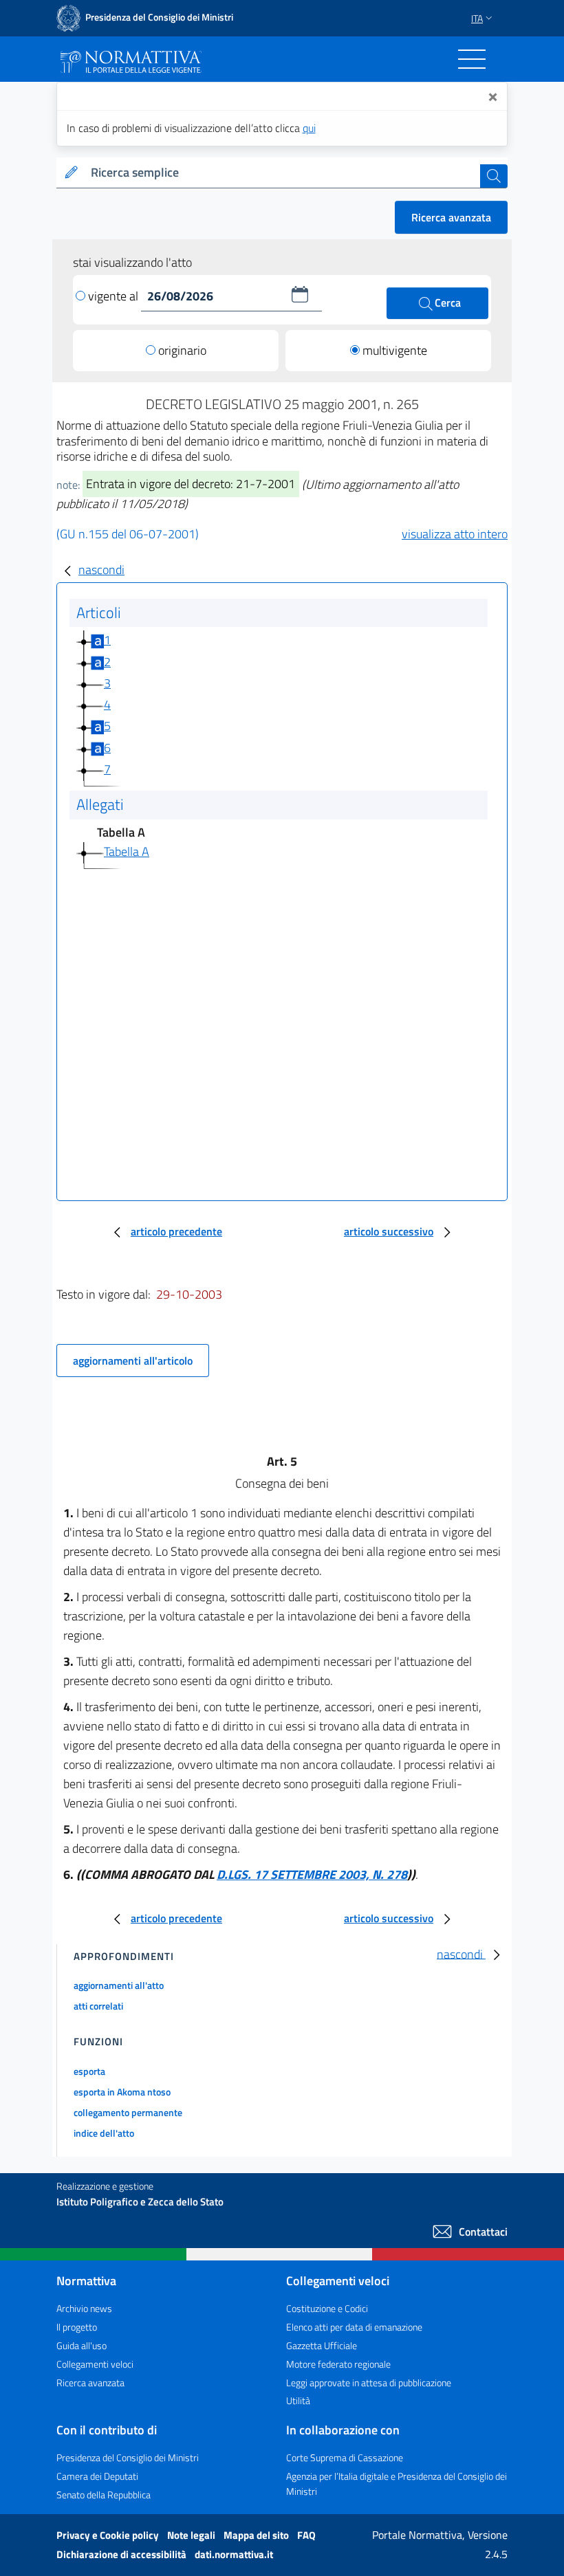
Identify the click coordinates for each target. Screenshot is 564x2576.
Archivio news (84, 2308)
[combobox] (283, 173)
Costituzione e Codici (327, 2308)
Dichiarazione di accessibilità (122, 2554)
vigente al (115, 296)
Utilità (298, 2400)
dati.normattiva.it (234, 2554)
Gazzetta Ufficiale (322, 2345)
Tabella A (127, 851)
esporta (89, 2071)
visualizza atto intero (455, 534)
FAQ (306, 2535)
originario (182, 350)
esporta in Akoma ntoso (122, 2092)
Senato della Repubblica (104, 2495)
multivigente (395, 350)
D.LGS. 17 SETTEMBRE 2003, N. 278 (312, 1874)
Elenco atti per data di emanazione (354, 2327)
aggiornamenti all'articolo (133, 1361)
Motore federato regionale (338, 2364)
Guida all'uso (82, 2345)
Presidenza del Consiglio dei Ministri (128, 2457)
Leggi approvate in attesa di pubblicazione (369, 2382)
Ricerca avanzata (451, 217)
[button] (300, 294)
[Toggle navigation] (472, 59)
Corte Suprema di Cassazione (345, 2457)
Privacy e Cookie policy (109, 2535)
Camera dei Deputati (97, 2476)
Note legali (192, 2535)
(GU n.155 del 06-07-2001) (128, 534)
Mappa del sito (257, 2535)
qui (309, 128)
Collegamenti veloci (95, 2364)
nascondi (101, 570)
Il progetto (77, 2327)
